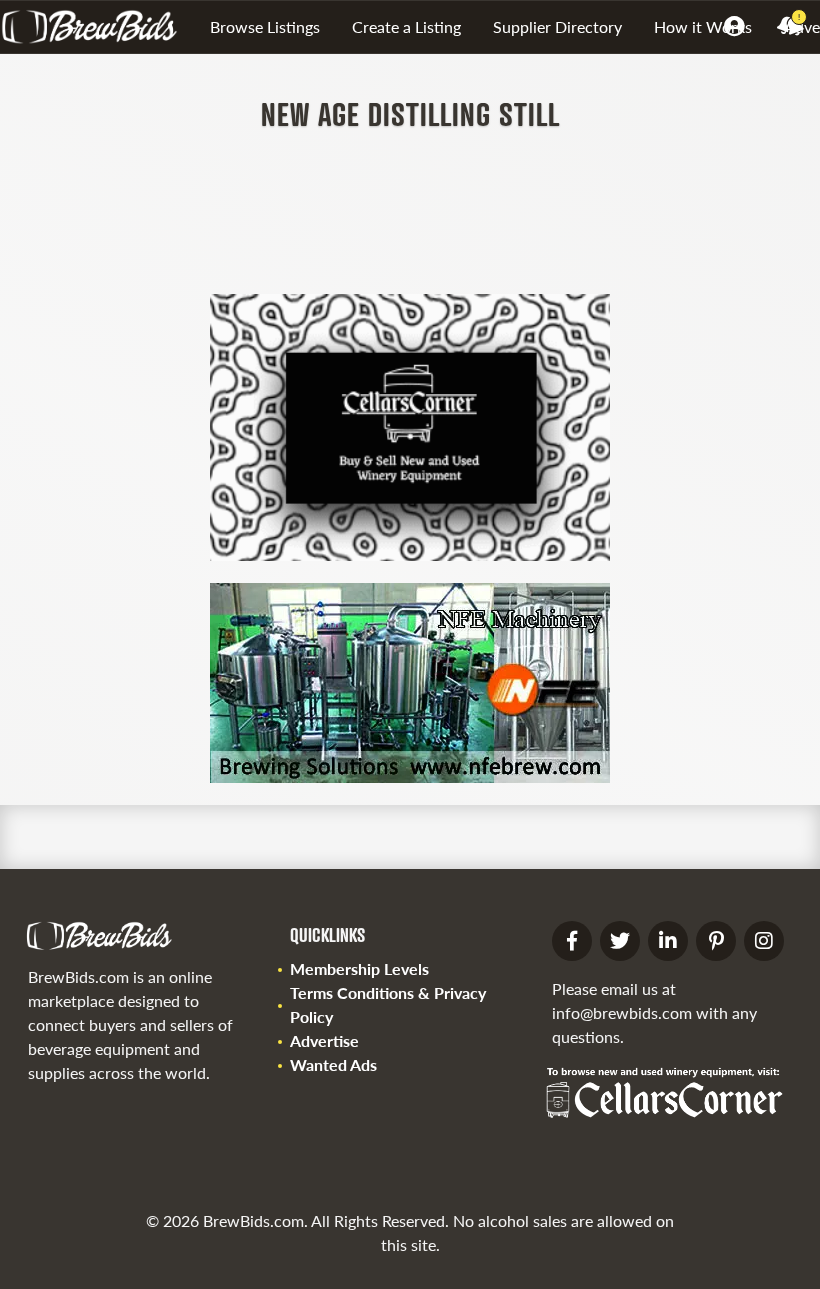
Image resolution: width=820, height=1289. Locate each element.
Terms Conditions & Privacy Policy (388, 1004)
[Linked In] (668, 941)
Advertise (324, 1040)
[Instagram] (764, 941)
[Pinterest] (716, 941)
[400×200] (410, 776)
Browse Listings (265, 26)
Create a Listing (406, 26)
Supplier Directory (557, 26)
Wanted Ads (333, 1064)
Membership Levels (359, 968)
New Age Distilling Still (410, 113)
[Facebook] (572, 941)
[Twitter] (620, 941)
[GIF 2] (410, 554)
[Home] (97, 27)
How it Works (703, 26)
